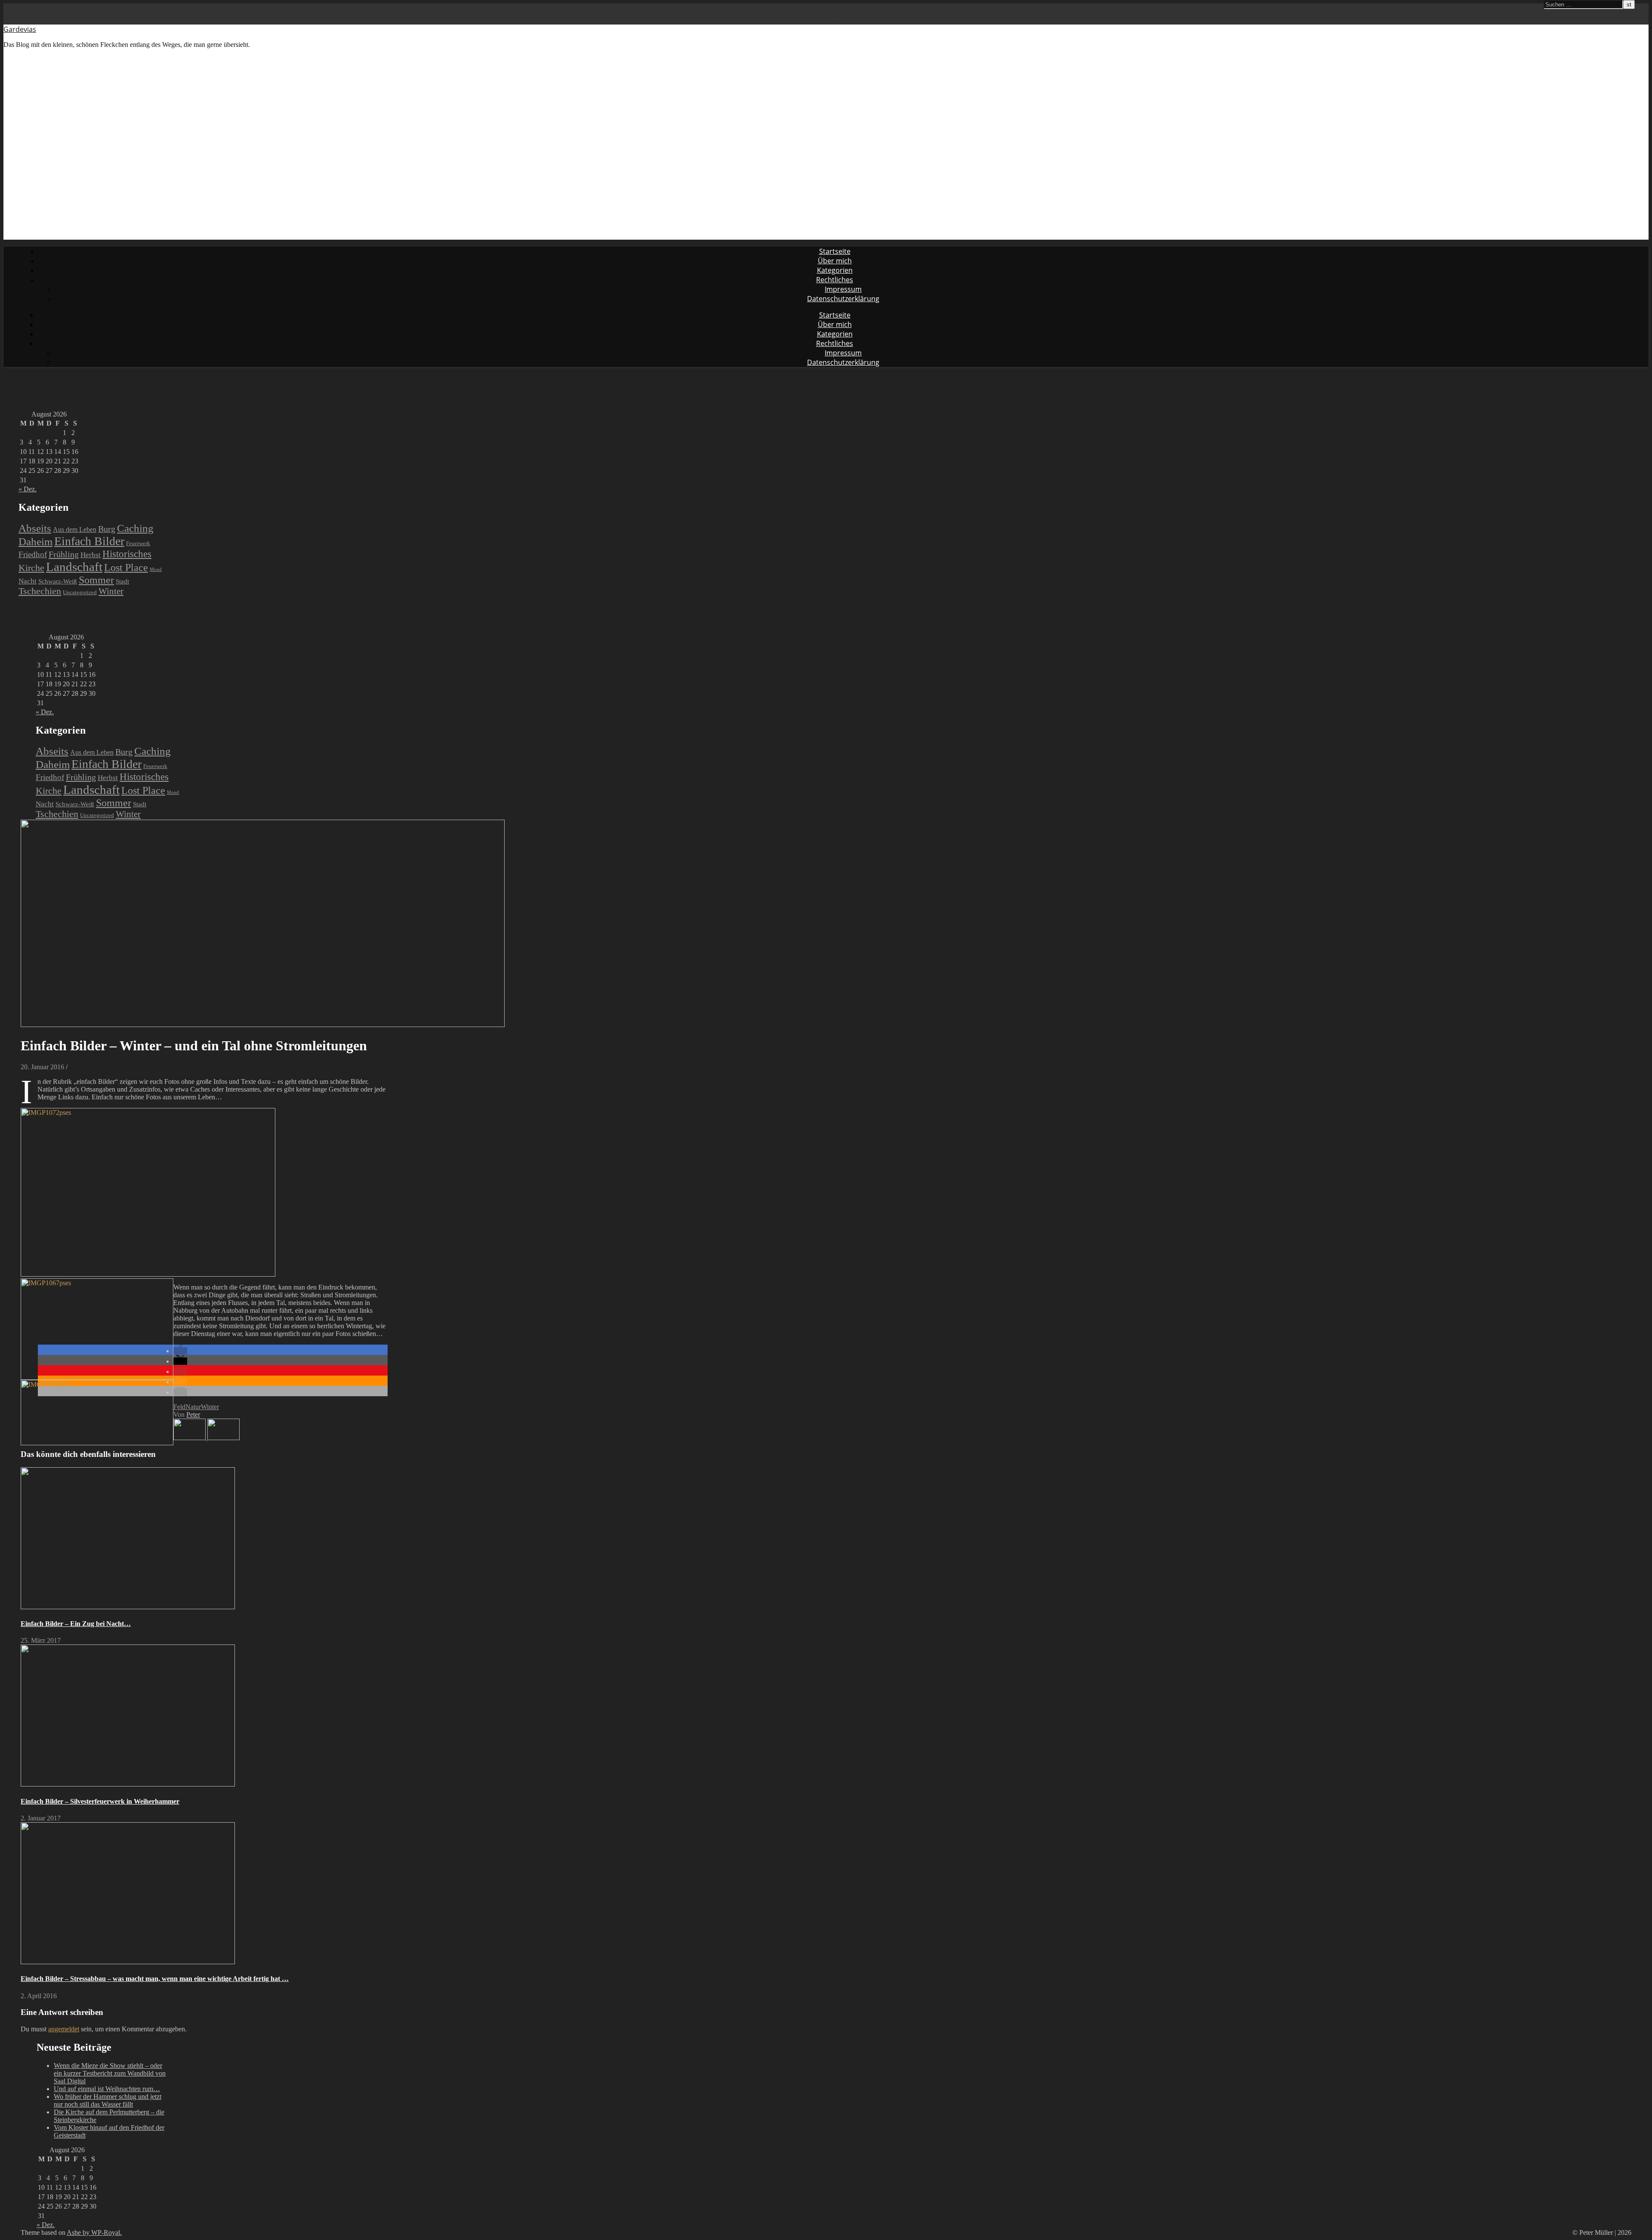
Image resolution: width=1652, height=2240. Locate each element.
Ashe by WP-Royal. (94, 2232)
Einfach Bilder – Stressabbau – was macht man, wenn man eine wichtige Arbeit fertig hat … (155, 1979)
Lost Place (126, 567)
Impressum (843, 289)
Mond (156, 569)
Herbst (91, 555)
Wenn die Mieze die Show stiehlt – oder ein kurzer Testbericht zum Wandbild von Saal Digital (110, 2073)
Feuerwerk (138, 543)
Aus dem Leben (75, 529)
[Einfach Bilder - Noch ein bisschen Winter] (190, 1438)
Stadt (122, 581)
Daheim (35, 541)
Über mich (835, 261)
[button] (180, 1351)
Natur (193, 1407)
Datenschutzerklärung (843, 299)
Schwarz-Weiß (58, 581)
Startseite (835, 251)
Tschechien (40, 591)
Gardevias (20, 29)
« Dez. (28, 489)
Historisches (127, 554)
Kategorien (835, 270)
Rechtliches (835, 280)
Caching (135, 528)
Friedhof (33, 554)
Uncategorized (80, 592)
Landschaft (74, 567)
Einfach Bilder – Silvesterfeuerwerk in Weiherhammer (100, 1801)
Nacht (28, 581)
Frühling (64, 554)
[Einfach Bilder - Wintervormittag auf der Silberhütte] (223, 1438)
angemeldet (64, 2029)
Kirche (31, 568)
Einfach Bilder (89, 541)
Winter (111, 591)
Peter (193, 1415)
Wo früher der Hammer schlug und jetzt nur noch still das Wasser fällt (108, 2100)
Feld (179, 1407)
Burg (107, 529)
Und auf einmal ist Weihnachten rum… (107, 2089)
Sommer (96, 580)
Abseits (35, 528)
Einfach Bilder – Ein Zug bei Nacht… (76, 1624)
